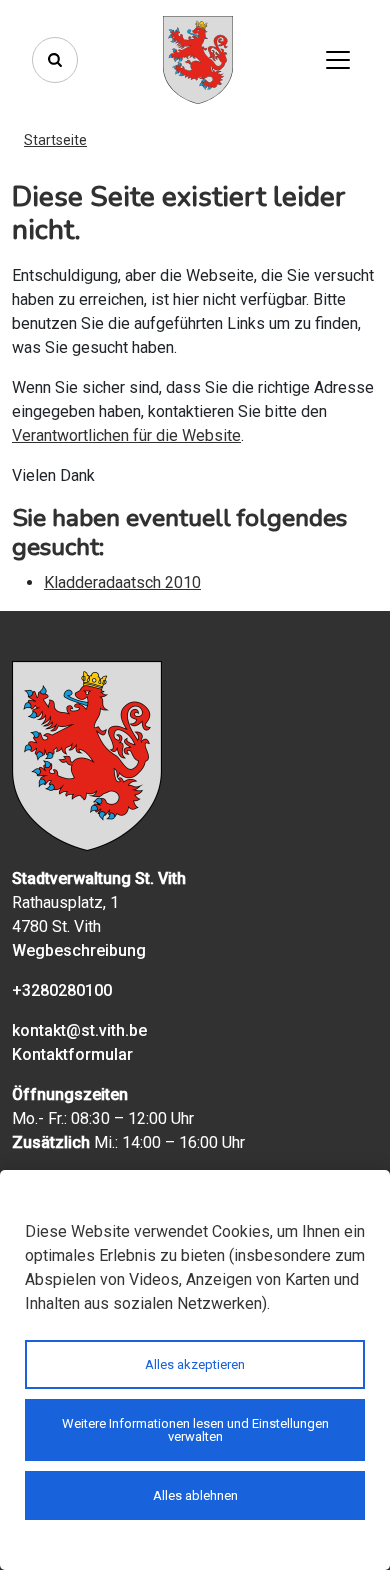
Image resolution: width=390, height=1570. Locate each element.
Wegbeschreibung (79, 950)
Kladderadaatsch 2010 (122, 582)
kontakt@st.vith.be (79, 1030)
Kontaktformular (72, 1054)
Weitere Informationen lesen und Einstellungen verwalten (195, 1430)
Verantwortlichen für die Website (126, 435)
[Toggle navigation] (338, 60)
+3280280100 (62, 990)
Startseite (55, 140)
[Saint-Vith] (198, 60)
